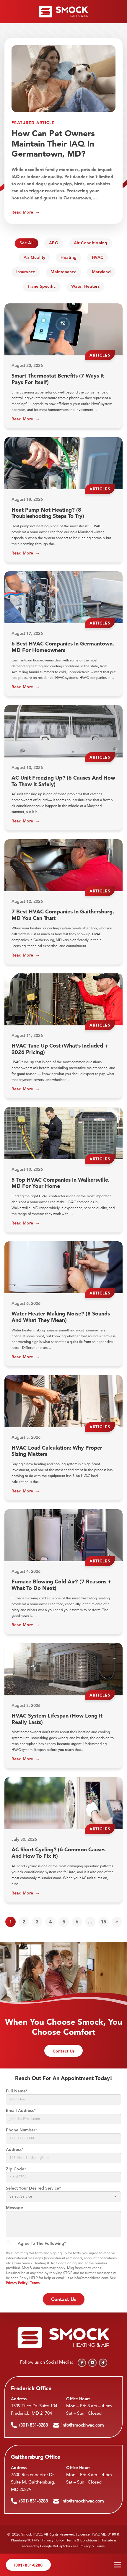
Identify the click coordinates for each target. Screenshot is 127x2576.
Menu (118, 2565)
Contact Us (63, 2051)
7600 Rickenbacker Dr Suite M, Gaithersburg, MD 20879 (33, 2483)
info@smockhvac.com (83, 2425)
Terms (35, 2283)
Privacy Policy (17, 2283)
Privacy (85, 2546)
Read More (22, 212)
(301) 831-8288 (28, 2565)
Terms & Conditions (82, 2541)
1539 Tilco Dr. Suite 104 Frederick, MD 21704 (34, 2410)
